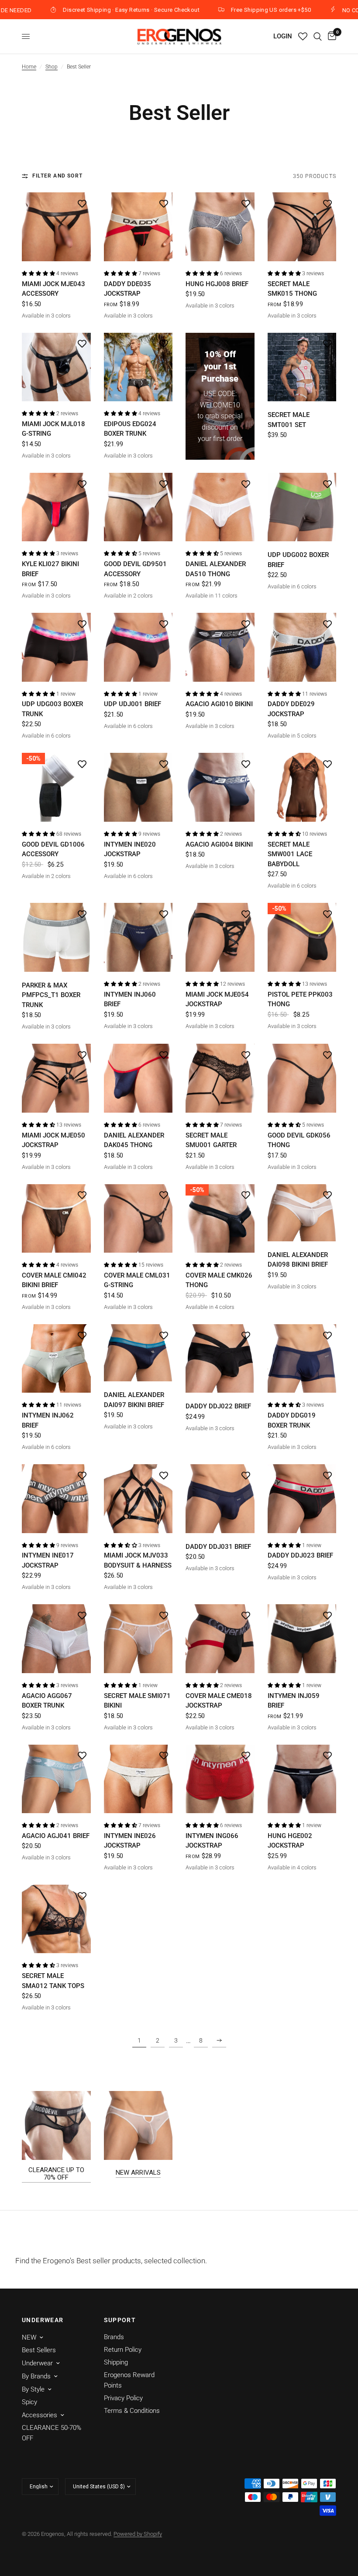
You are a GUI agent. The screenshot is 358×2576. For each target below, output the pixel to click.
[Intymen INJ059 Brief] (302, 1639)
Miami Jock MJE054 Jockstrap (217, 999)
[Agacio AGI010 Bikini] (220, 647)
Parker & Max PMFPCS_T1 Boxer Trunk (51, 995)
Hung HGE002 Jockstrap (290, 1841)
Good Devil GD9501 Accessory (135, 569)
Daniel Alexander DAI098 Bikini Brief (298, 1260)
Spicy (29, 2402)
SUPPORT (120, 2320)
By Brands (36, 2376)
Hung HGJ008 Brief (217, 284)
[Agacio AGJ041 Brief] (56, 1779)
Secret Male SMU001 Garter (211, 1140)
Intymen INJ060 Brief (130, 999)
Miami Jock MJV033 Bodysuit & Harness (138, 1560)
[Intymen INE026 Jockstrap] (138, 1779)
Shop (52, 67)
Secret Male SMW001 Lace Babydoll (290, 854)
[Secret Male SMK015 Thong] (302, 227)
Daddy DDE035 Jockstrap (127, 289)
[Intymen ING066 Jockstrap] (220, 1779)
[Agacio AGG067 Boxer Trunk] (56, 1639)
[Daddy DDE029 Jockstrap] (302, 647)
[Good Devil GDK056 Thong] (302, 1078)
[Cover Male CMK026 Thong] (220, 1219)
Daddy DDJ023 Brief (300, 1555)
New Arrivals (138, 2173)
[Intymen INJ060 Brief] (138, 937)
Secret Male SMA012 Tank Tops (53, 1981)
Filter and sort (57, 176)
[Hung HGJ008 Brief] (220, 227)
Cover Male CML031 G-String (137, 1280)
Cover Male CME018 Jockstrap (219, 1701)
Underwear (37, 2363)
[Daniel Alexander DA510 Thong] (220, 507)
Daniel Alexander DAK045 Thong (134, 1140)
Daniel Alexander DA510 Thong (216, 569)
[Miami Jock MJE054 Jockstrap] (220, 937)
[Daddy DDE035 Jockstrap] (138, 227)
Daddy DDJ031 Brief (218, 1547)
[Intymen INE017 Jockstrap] (56, 1499)
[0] (330, 36)
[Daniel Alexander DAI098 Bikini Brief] (302, 1213)
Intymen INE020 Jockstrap (130, 849)
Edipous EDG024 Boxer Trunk (130, 429)
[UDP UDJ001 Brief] (138, 647)
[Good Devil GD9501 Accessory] (138, 507)
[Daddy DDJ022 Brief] (220, 1359)
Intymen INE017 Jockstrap (48, 1560)
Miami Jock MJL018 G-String (53, 429)
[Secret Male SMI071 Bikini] (138, 1639)
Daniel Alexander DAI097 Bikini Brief (134, 1400)
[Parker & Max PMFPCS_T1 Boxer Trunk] (56, 937)
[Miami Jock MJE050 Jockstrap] (56, 1078)
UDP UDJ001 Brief (133, 704)
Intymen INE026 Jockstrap (130, 1841)
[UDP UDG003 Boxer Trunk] (56, 647)
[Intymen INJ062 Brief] (56, 1359)
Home (29, 67)
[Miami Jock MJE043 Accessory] (56, 227)
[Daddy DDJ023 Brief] (302, 1499)
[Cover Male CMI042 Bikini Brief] (56, 1219)
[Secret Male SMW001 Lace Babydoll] (302, 787)
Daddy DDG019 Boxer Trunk (292, 1420)
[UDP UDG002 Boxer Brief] (302, 507)
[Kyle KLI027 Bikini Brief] (56, 507)
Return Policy (123, 2350)
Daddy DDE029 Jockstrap (291, 709)
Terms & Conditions (132, 2411)
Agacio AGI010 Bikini (219, 704)
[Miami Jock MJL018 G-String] (56, 367)
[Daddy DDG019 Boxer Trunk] (302, 1359)
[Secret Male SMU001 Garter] (220, 1078)
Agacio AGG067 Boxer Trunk (47, 1701)
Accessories (40, 2415)
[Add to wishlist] (82, 203)
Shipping (116, 2362)
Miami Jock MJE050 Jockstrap (53, 1140)
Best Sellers (39, 2350)
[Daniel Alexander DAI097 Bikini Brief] (138, 1353)
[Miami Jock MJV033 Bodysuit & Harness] (138, 1499)
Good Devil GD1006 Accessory (53, 849)
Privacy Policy (123, 2398)
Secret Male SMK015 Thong (292, 289)
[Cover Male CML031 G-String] (138, 1219)
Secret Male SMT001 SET (289, 420)
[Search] (318, 36)
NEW (29, 2337)
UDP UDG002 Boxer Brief (298, 560)
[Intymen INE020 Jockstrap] (138, 787)
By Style (33, 2389)
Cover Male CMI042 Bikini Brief (54, 1280)
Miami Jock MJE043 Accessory (53, 289)
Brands (114, 2337)
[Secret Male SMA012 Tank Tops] (56, 1919)
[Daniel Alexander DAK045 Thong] (138, 1078)
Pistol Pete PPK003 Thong (300, 999)
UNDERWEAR (43, 2320)
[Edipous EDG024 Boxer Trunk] (138, 367)
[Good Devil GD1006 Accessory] (56, 787)
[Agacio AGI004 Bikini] (220, 787)
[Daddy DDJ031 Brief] (220, 1499)
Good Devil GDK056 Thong (299, 1140)
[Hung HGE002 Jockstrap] (302, 1779)
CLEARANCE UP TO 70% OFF (56, 2174)
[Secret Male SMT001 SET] (302, 367)
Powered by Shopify (138, 2534)
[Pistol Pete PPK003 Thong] (302, 937)
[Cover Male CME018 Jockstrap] (220, 1639)
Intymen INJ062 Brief (48, 1420)
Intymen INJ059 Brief (294, 1701)
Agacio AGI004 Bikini (219, 844)
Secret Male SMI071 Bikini (137, 1701)
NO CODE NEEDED (294, 10)
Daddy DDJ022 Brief (218, 1406)
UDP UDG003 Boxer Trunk (52, 709)
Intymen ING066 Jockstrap (212, 1841)
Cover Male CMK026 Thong (219, 1280)
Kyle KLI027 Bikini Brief (50, 569)
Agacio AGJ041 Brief (56, 1836)
